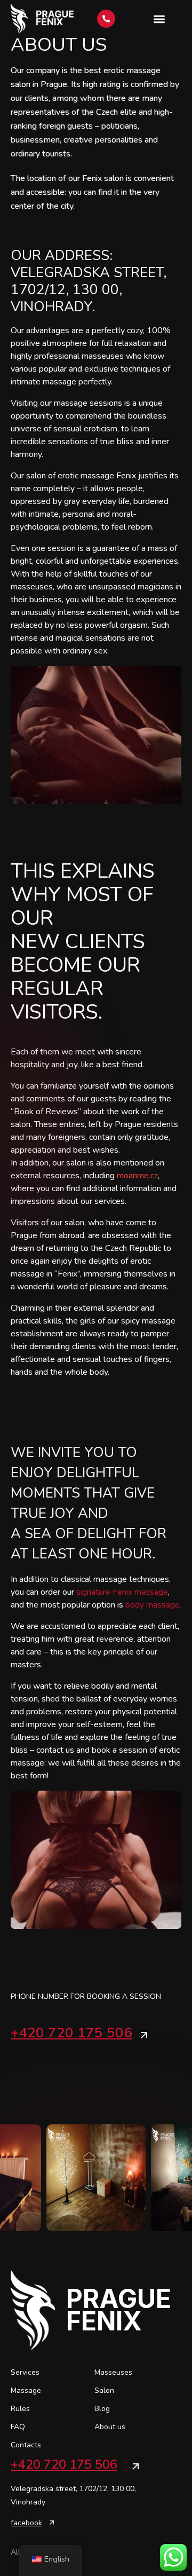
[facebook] (52, 2523)
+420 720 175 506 (71, 2033)
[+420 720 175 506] (144, 2035)
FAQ (18, 2427)
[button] (159, 19)
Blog (102, 2409)
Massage (26, 2390)
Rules (20, 2409)
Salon (104, 2390)
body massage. (153, 1605)
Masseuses (113, 2372)
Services (25, 2372)
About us (110, 2427)
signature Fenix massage (122, 1592)
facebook (26, 2523)
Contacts (26, 2445)
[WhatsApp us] (173, 2557)
